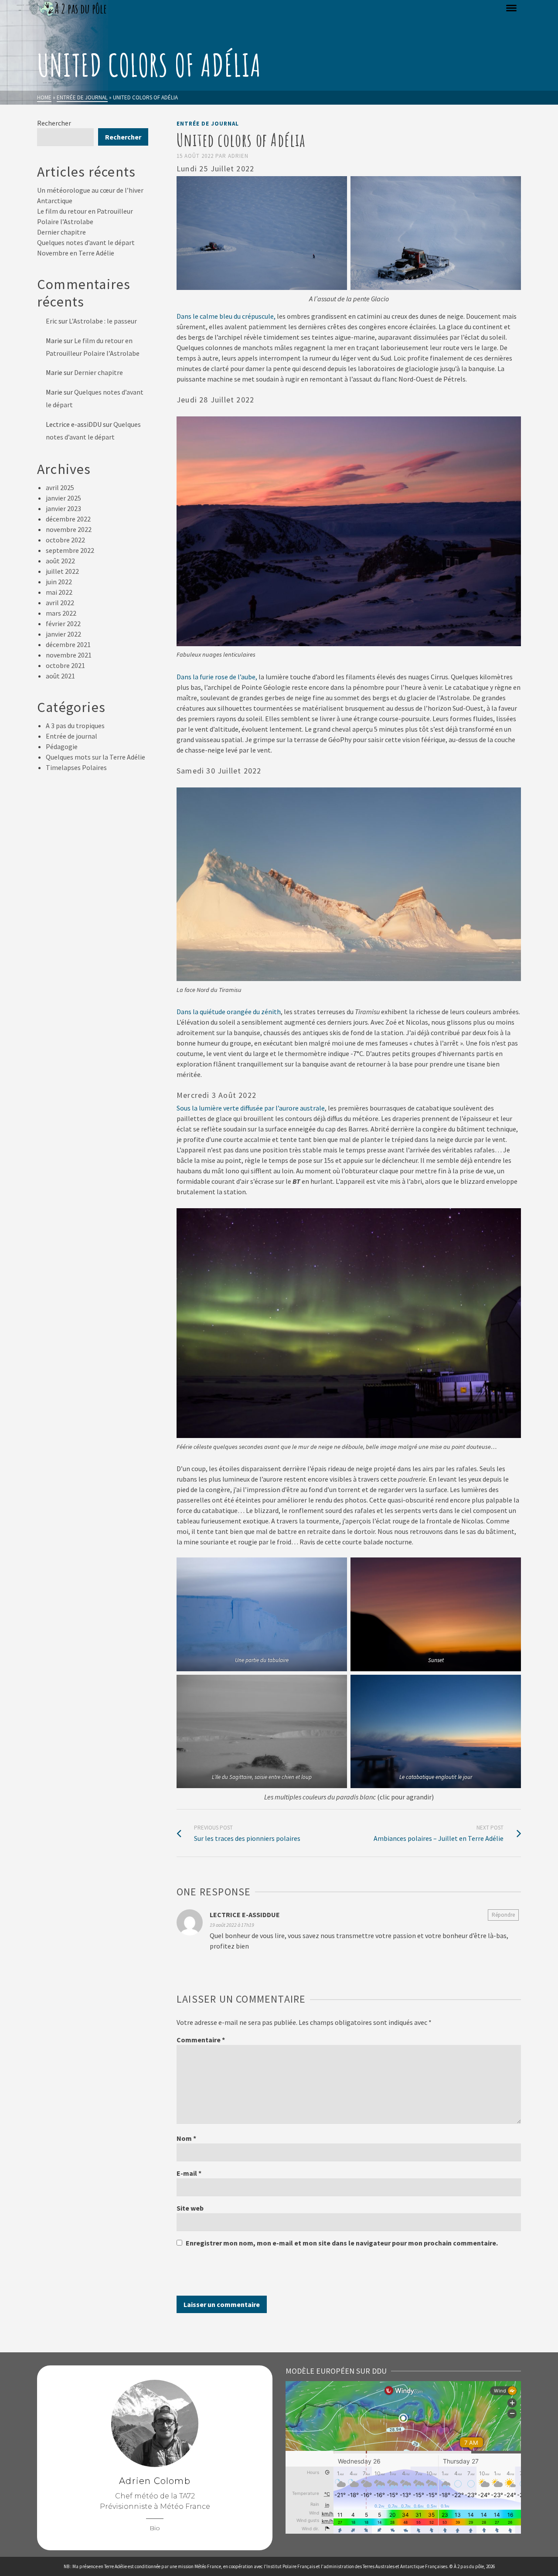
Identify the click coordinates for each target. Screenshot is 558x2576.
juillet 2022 (62, 571)
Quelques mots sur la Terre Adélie (95, 757)
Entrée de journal (208, 124)
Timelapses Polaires (76, 767)
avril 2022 (60, 603)
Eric (51, 321)
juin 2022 (59, 582)
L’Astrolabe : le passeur (103, 321)
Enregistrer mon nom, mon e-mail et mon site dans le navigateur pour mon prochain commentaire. (342, 2243)
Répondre (503, 1915)
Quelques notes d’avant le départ (86, 242)
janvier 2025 (63, 498)
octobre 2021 (65, 665)
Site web (190, 2208)
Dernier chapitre (61, 232)
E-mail (189, 2173)
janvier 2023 (63, 508)
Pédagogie (62, 746)
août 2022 (60, 561)
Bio (155, 2528)
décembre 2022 (68, 519)
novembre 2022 (69, 529)
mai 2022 (59, 592)
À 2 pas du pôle (469, 2566)
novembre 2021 (69, 655)
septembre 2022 (70, 550)
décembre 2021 (68, 644)
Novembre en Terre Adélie (76, 253)
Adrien (238, 156)
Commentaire (201, 2040)
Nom (186, 2138)
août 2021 (60, 676)
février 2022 (63, 624)
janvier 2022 (63, 634)
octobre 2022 (65, 540)
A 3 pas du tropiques (75, 726)
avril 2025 (60, 487)
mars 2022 (61, 613)
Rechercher (54, 123)
